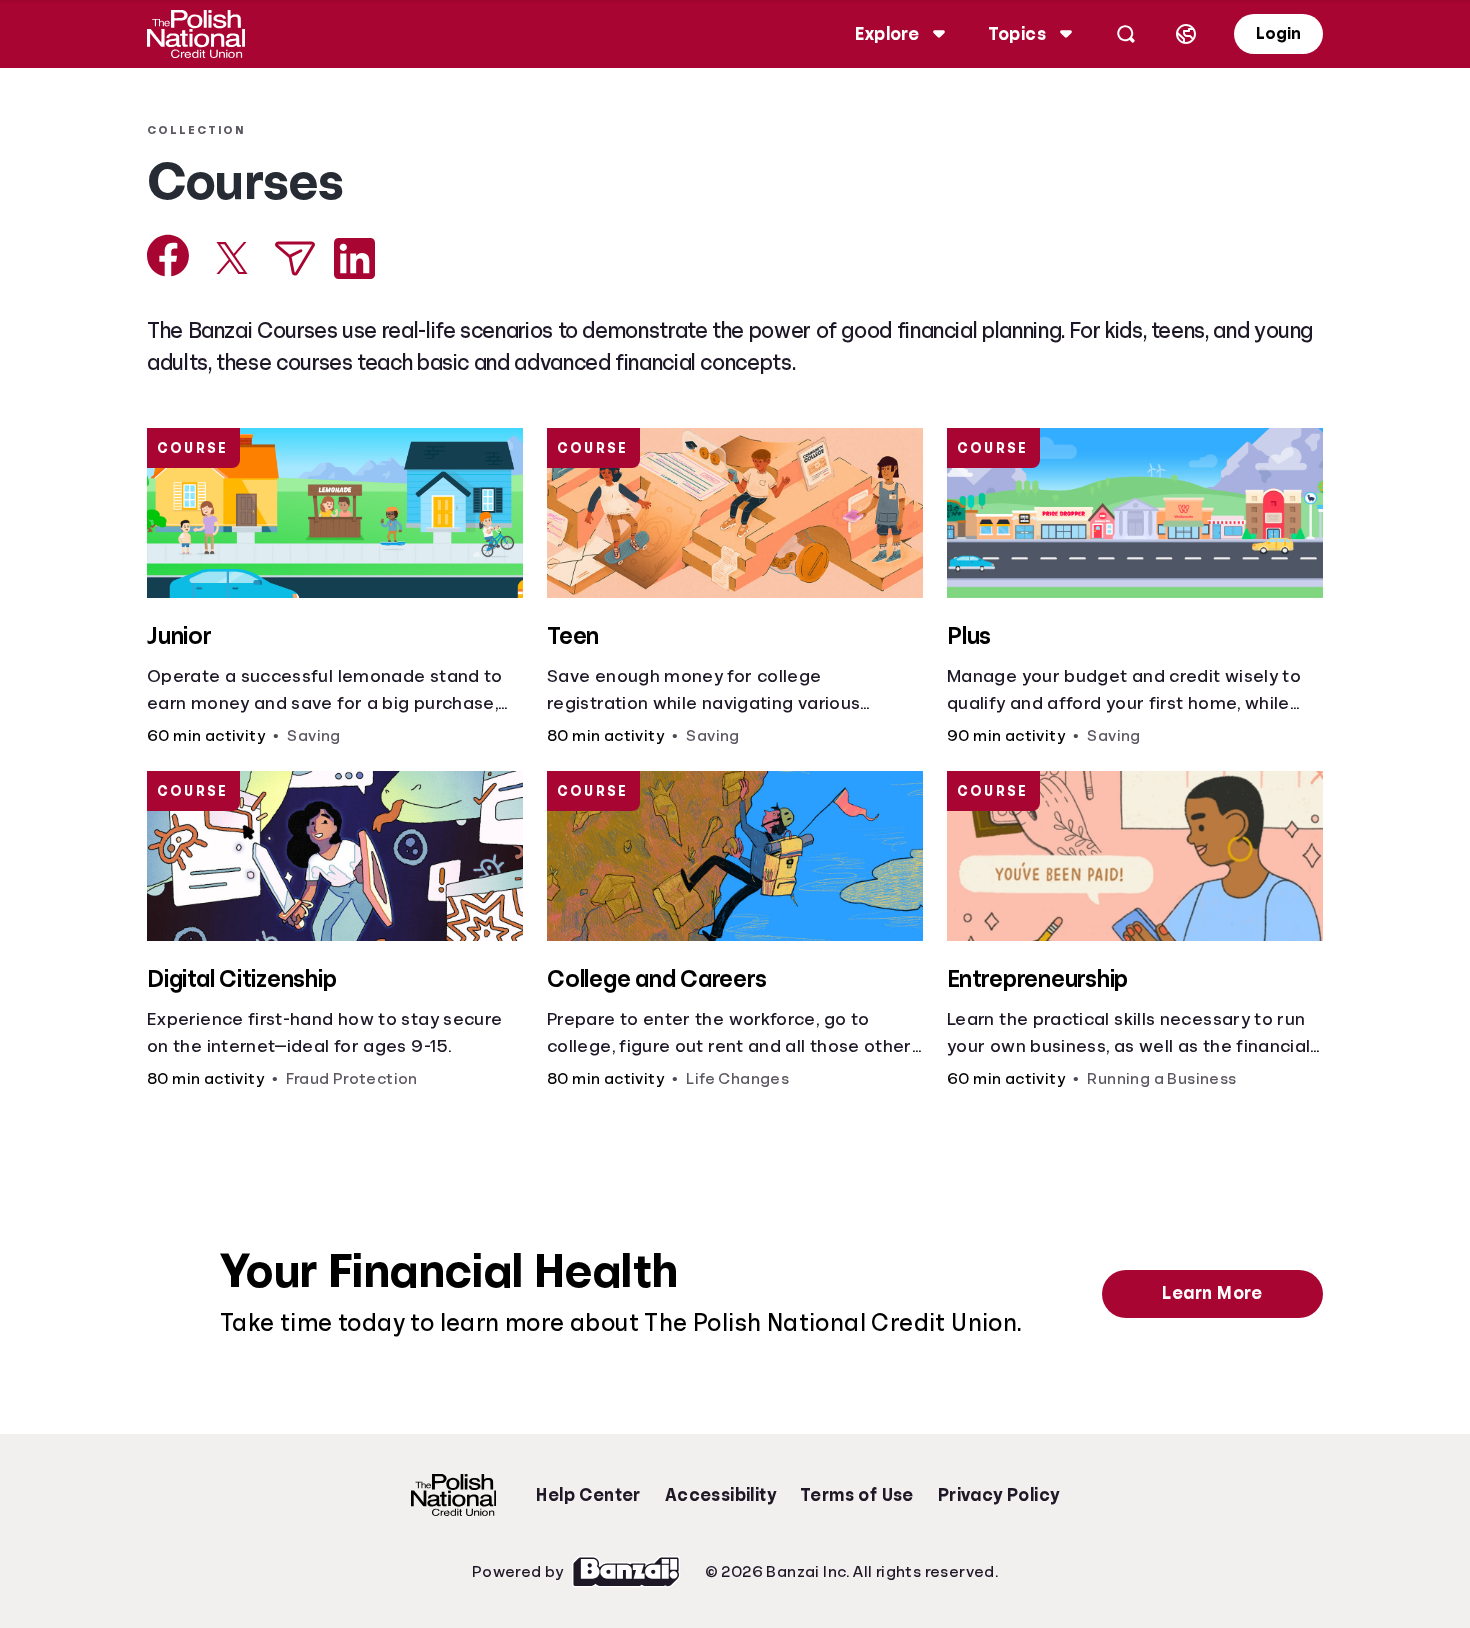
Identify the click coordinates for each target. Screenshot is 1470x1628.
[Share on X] (232, 258)
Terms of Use (857, 1495)
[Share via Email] (295, 258)
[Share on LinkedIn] (354, 258)
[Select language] (1186, 34)
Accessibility (720, 1495)
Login (1278, 33)
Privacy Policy (999, 1495)
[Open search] (1126, 34)
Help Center (588, 1495)
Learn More (1212, 1293)
